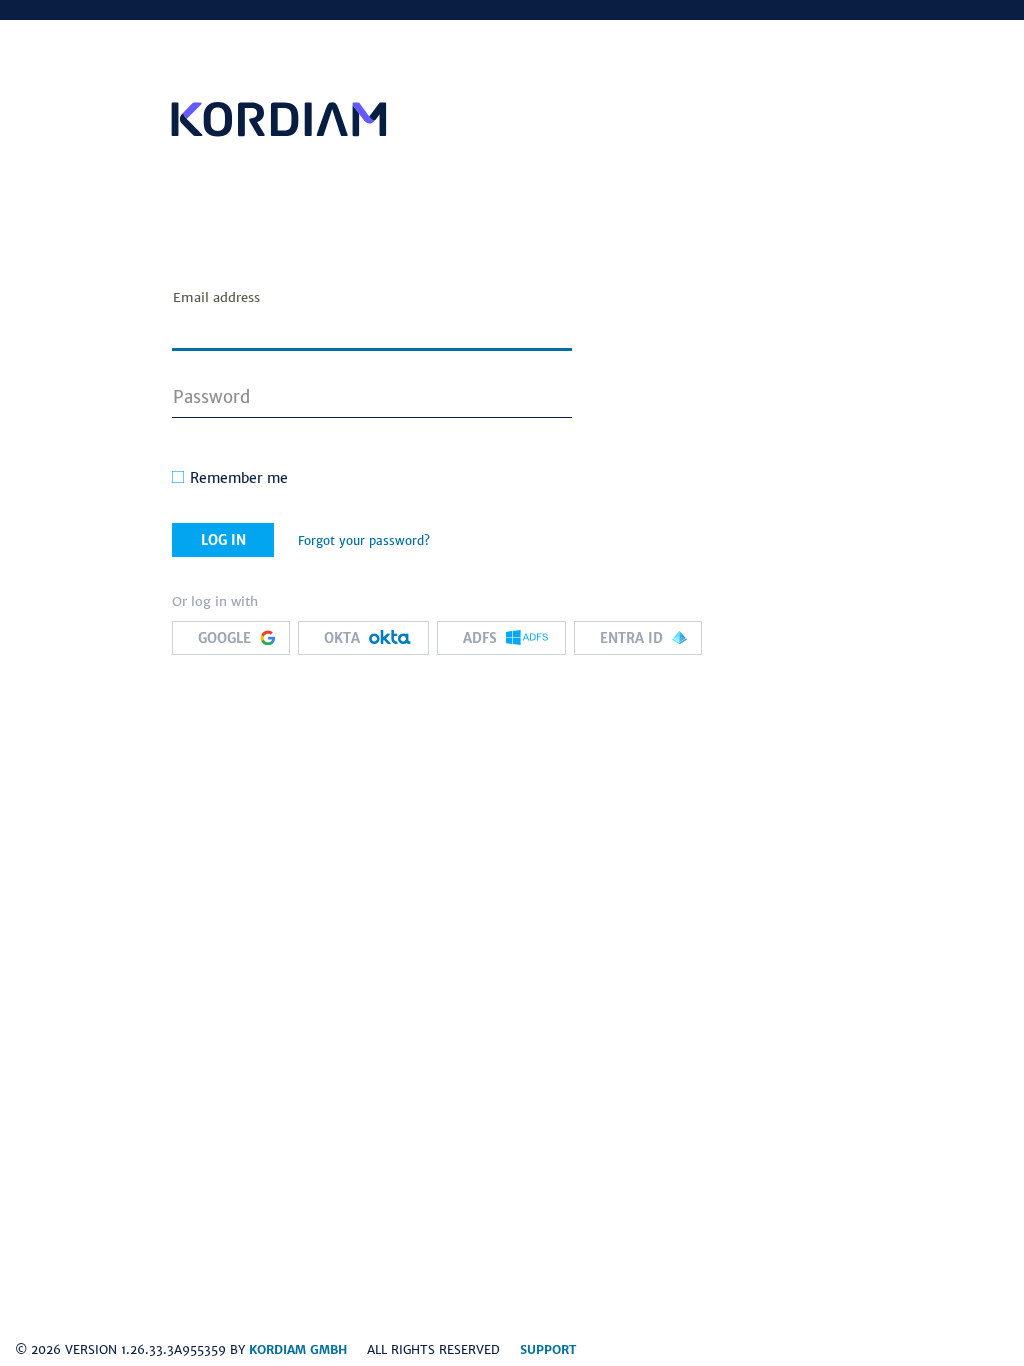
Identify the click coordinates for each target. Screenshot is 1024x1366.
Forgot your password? (364, 540)
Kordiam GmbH (298, 1349)
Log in (223, 540)
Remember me (239, 478)
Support (548, 1349)
